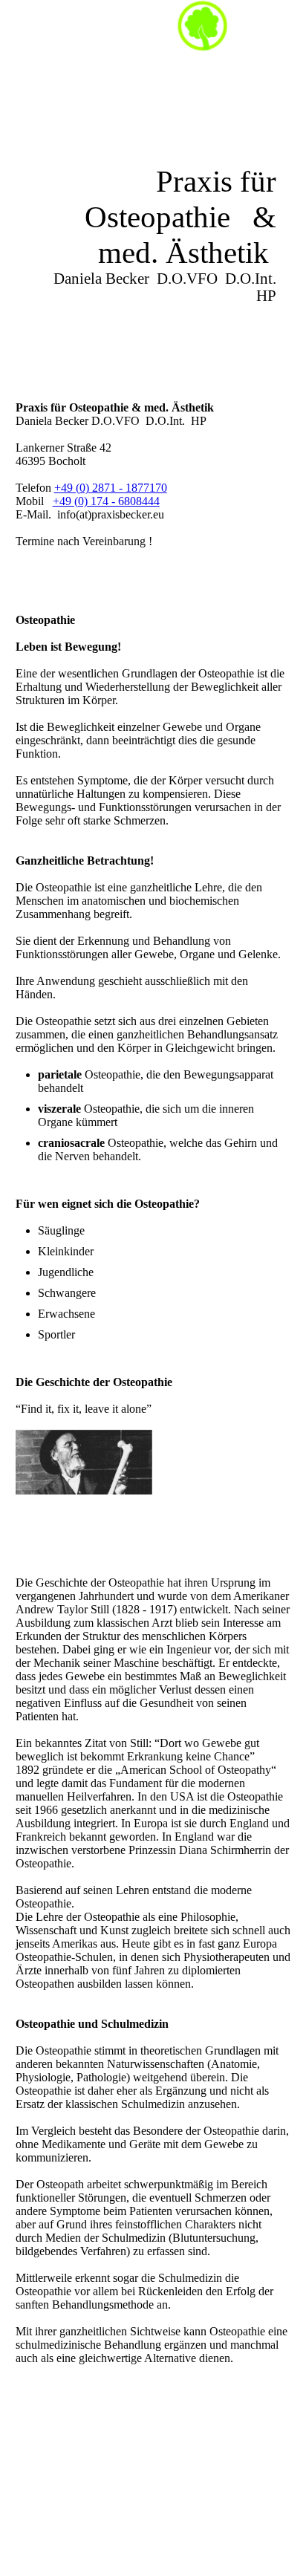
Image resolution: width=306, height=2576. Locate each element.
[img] (202, 26)
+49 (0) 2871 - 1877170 (111, 488)
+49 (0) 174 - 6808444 (106, 501)
